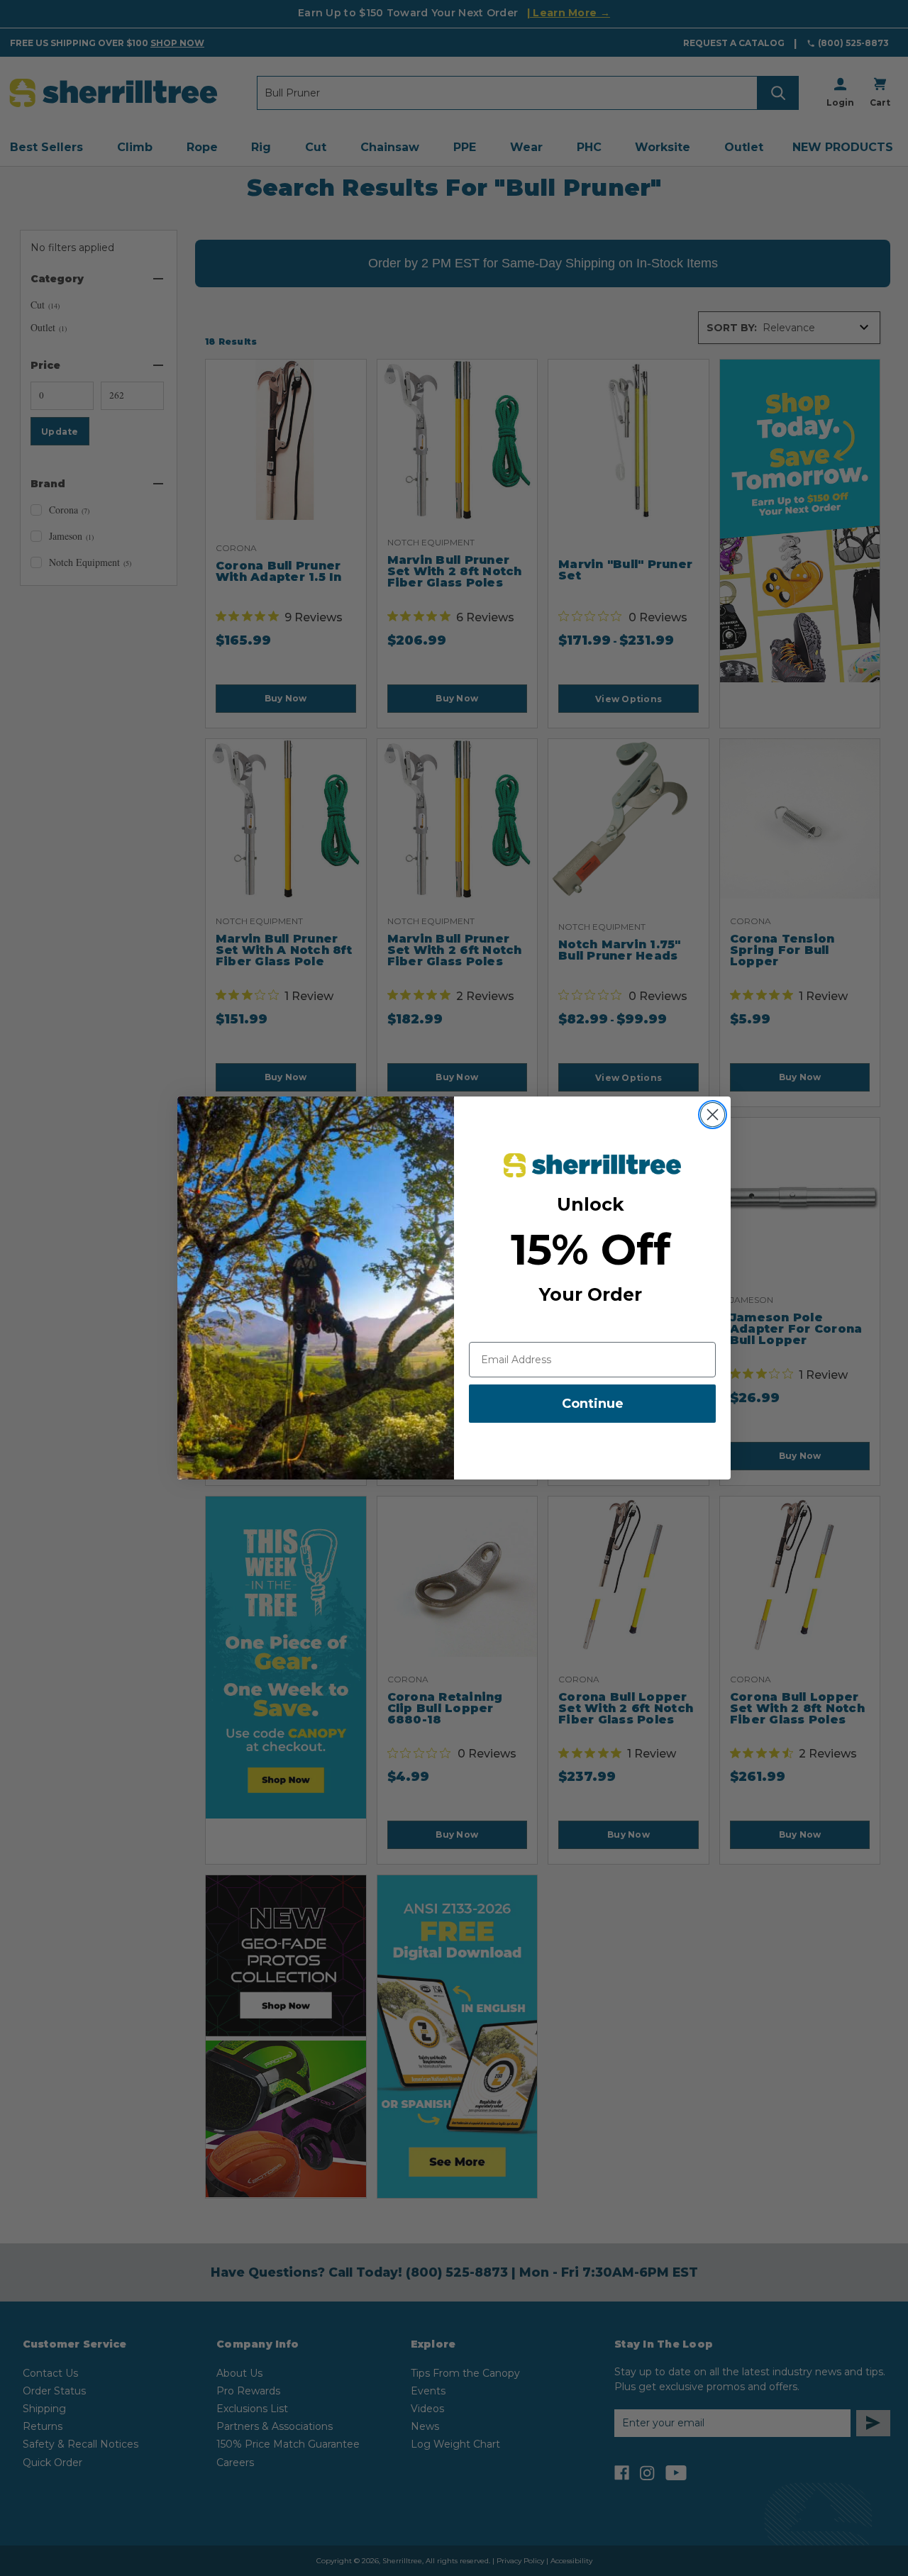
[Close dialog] (713, 1115)
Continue (593, 1404)
